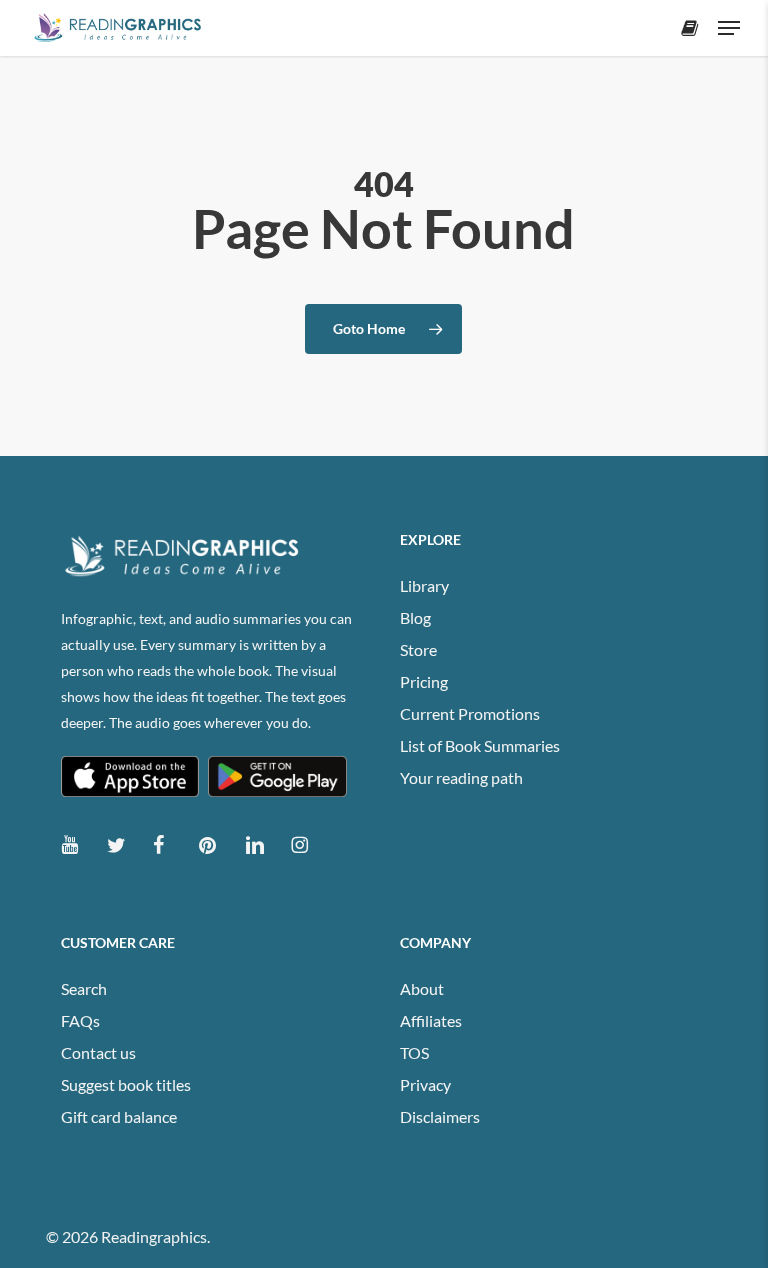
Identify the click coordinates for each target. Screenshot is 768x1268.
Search (84, 988)
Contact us (98, 1052)
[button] (729, 28)
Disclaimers (440, 1116)
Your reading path (461, 777)
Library (424, 585)
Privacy (425, 1084)
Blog (415, 617)
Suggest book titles (126, 1084)
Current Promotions (470, 713)
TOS (414, 1052)
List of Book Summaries (480, 745)
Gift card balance (119, 1116)
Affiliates (431, 1020)
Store (418, 649)
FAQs (80, 1020)
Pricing (424, 681)
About (422, 988)
